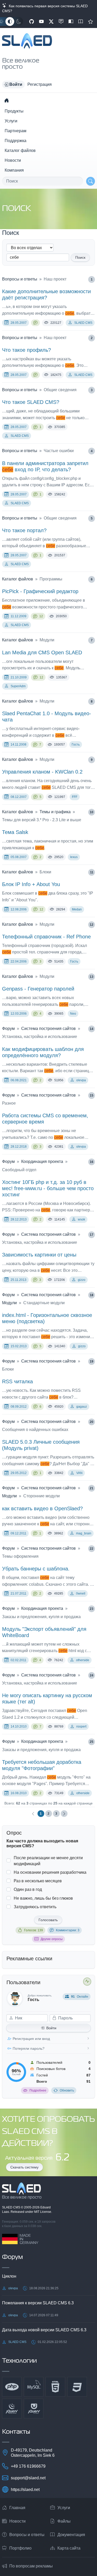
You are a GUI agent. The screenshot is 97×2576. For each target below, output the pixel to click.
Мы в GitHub (32, 22)
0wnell (81, 1594)
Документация (71, 2535)
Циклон (9, 2276)
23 (92, 1609)
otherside (83, 1660)
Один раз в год (28, 1889)
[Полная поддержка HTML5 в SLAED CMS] (55, 2387)
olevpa (81, 1080)
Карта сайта (69, 2548)
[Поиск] (91, 181)
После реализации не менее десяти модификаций (48, 1861)
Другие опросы (52, 1939)
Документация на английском (81, 22)
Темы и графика (55, 812)
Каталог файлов (20, 150)
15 (92, 1096)
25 (92, 1742)
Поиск (80, 257)
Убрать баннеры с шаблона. (36, 1569)
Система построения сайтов (48, 1029)
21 (92, 1488)
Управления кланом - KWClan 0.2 (42, 772)
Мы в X (51, 22)
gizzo (82, 1280)
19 (92, 1361)
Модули (9, 1303)
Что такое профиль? (27, 350)
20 (92, 1422)
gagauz (82, 1407)
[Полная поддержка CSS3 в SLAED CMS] (77, 2387)
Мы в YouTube (41, 22)
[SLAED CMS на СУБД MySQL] (34, 2387)
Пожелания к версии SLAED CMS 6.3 (38, 2303)
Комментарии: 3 (68, 1930)
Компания (14, 170)
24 (92, 1675)
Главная (17, 2508)
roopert (81, 1726)
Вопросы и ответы (20, 279)
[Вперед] (64, 1814)
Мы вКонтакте (61, 22)
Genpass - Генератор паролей (38, 989)
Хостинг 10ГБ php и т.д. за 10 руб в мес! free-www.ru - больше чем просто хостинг (48, 1188)
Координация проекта (42, 1161)
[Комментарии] (35, 323)
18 (92, 1295)
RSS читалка (17, 1381)
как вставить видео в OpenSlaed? (42, 1508)
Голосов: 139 (33, 1930)
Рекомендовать (91, 22)
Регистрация (40, 84)
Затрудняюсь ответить (35, 1907)
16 (92, 1162)
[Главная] (6, 100)
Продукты (14, 111)
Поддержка (16, 141)
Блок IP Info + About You (31, 884)
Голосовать (48, 1920)
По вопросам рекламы (31, 2566)
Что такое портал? (24, 530)
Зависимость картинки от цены (39, 1255)
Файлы (64, 2521)
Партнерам (16, 131)
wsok (81, 1219)
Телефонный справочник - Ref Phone (46, 937)
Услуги (11, 121)
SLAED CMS (83, 323)
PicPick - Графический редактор (40, 591)
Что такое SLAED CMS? (31, 402)
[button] (13, 85)
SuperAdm (18, 686)
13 (92, 977)
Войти (51, 2028)
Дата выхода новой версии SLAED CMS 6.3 (44, 2330)
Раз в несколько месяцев (38, 1881)
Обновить (67, 2090)
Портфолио (20, 2548)
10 (92, 812)
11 (92, 872)
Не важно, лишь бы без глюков (43, 1898)
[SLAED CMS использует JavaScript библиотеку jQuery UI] (34, 2409)
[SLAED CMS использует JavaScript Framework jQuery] (12, 2409)
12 (41, 616)
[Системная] (10, 22)
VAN (79, 1473)
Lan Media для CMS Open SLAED (42, 652)
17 (92, 1235)
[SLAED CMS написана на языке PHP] (12, 2387)
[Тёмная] (19, 22)
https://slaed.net (25, 2490)
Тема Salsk (15, 832)
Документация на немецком (71, 22)
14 (92, 1029)
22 (92, 1549)
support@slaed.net (28, 2478)
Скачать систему (24, 2167)
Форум (8, 1029)
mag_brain (84, 1533)
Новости (13, 160)
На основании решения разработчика (50, 1872)
